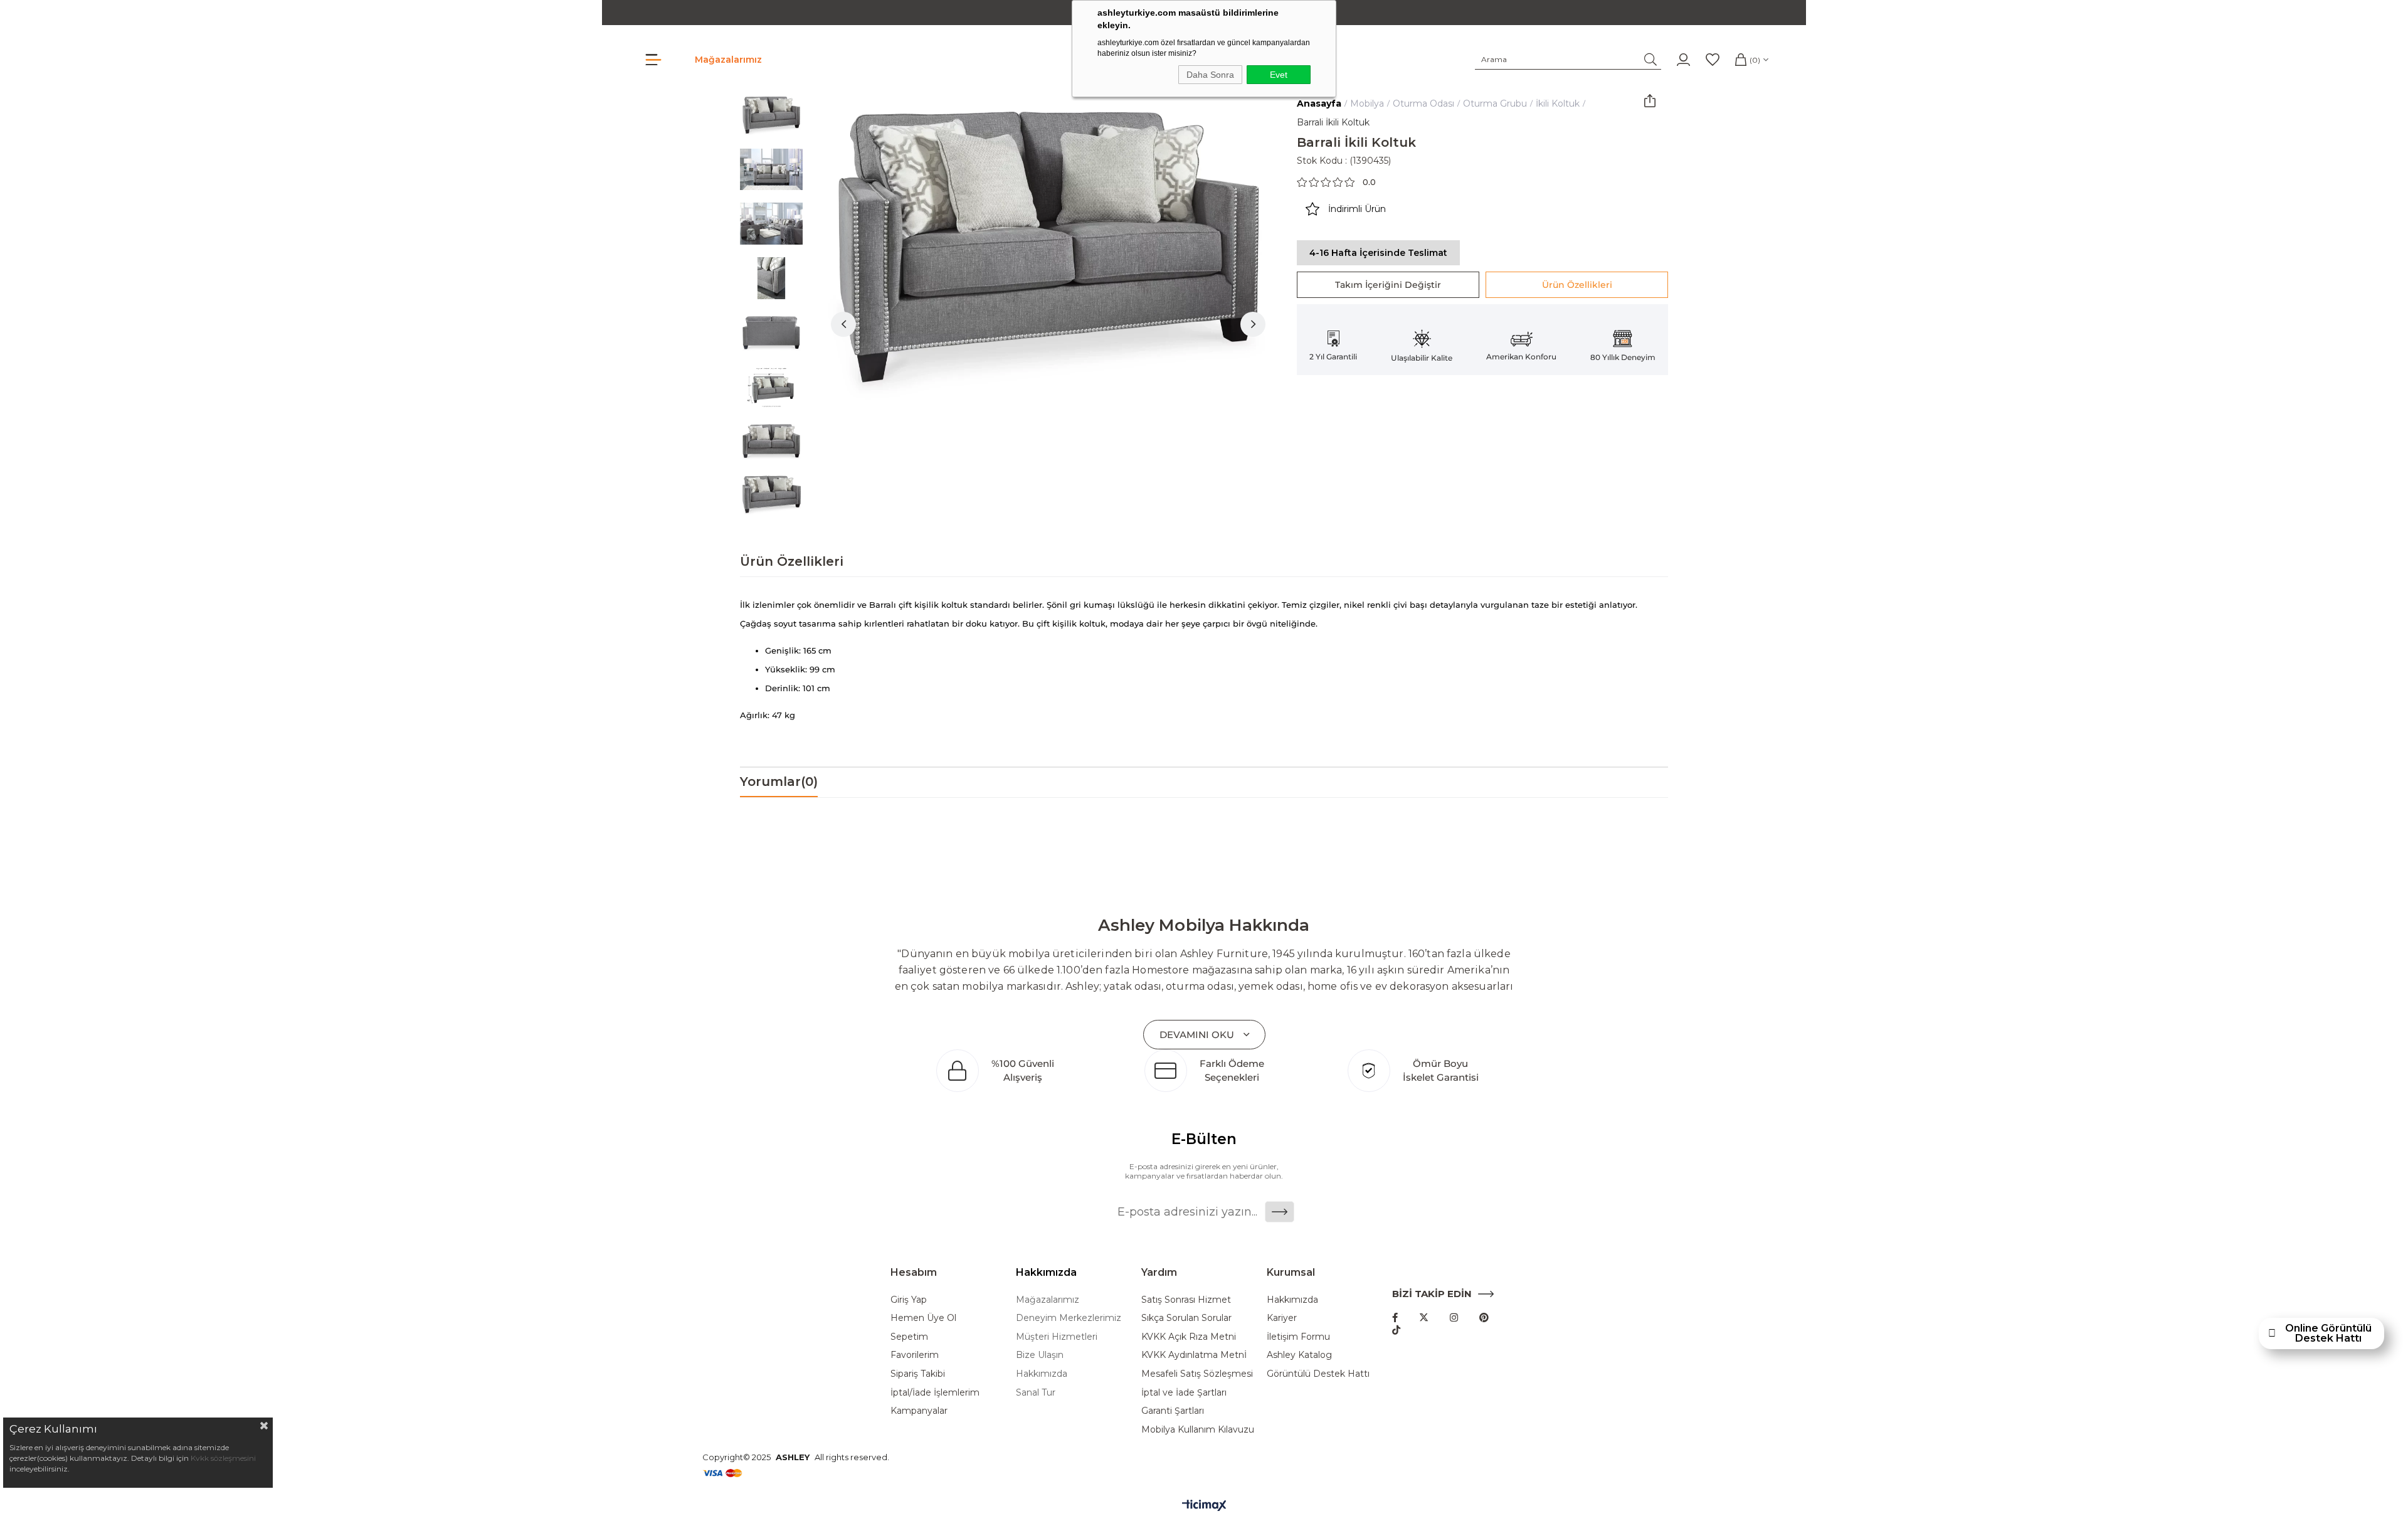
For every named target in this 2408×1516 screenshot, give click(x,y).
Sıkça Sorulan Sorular (1186, 1318)
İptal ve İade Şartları (1184, 1392)
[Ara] (1651, 60)
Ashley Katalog (1299, 1355)
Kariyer (1282, 1318)
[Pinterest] (1484, 1317)
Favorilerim (915, 1355)
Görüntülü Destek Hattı (1318, 1374)
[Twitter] (1424, 1317)
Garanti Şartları (1173, 1411)
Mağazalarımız (728, 60)
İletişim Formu (1298, 1337)
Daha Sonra (1210, 75)
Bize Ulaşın (1040, 1355)
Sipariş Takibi (918, 1374)
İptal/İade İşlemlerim (935, 1392)
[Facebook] (1395, 1317)
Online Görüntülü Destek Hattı (2328, 1333)
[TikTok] (1396, 1330)
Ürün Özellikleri (1577, 285)
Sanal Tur (1036, 1392)
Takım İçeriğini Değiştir (1388, 285)
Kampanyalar (919, 1411)
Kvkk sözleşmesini (223, 1458)
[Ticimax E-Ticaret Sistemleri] (1204, 1506)
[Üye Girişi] (1683, 60)
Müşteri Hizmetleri (1057, 1337)
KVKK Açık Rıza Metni (1189, 1337)
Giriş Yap (909, 1300)
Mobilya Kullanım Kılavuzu (1198, 1429)
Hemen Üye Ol (923, 1318)
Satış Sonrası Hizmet (1186, 1300)
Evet (1279, 75)
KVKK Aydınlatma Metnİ (1194, 1355)
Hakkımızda (1042, 1374)
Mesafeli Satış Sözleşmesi (1197, 1374)
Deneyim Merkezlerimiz (1069, 1318)
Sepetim (909, 1337)
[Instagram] (1454, 1317)
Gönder (1280, 1212)
